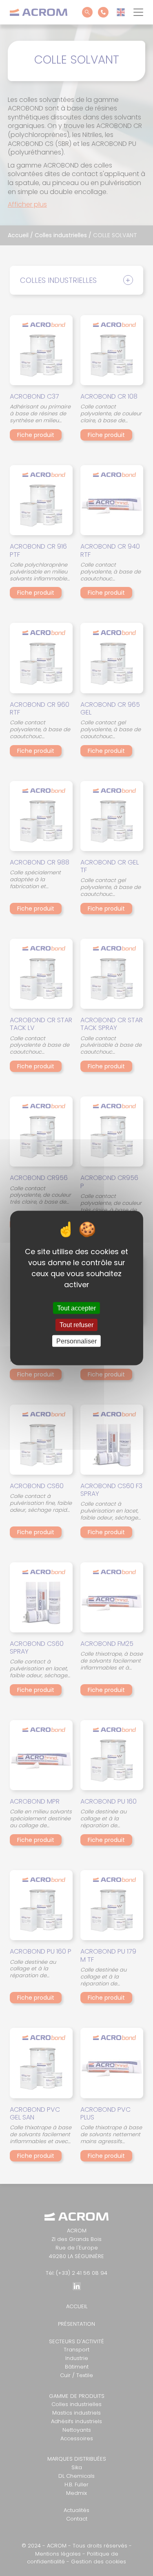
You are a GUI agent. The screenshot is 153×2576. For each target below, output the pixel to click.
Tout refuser (76, 1325)
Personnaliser (76, 1341)
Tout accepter (76, 1308)
